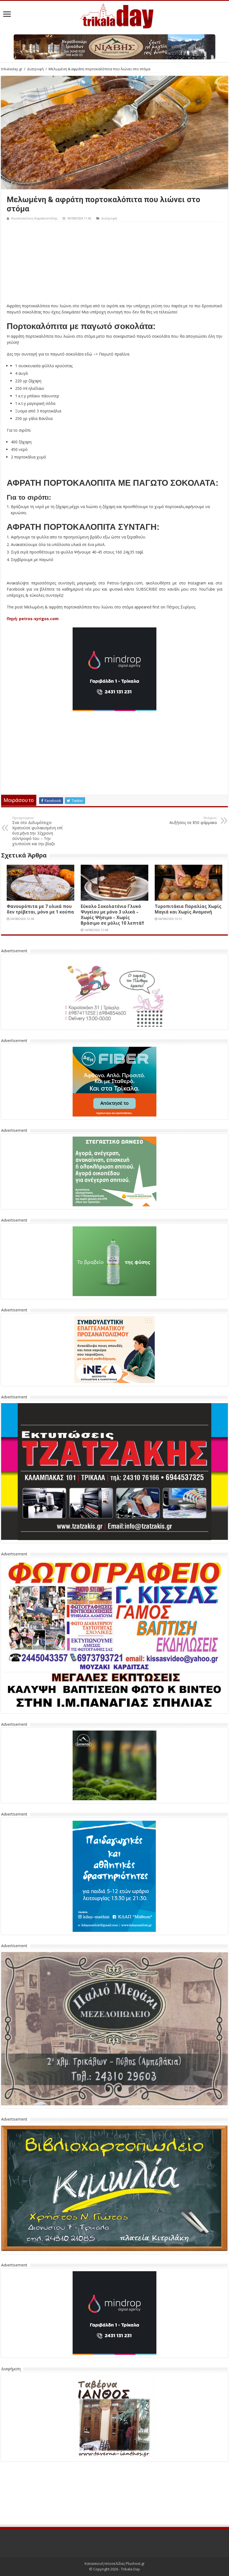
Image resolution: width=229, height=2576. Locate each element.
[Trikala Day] (115, 15)
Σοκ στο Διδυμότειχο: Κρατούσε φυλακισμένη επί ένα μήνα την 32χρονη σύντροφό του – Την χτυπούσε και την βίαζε (37, 831)
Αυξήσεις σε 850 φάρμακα (193, 820)
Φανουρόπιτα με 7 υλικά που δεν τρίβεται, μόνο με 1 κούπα (40, 909)
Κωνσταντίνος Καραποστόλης (34, 218)
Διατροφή (35, 69)
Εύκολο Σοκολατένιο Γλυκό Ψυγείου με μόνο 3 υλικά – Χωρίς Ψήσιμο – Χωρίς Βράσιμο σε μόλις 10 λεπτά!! (112, 915)
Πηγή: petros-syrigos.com (33, 619)
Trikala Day (130, 2527)
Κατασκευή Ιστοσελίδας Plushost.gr (115, 2522)
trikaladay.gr (12, 69)
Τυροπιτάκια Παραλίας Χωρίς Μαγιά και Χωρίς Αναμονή (188, 909)
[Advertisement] (115, 264)
